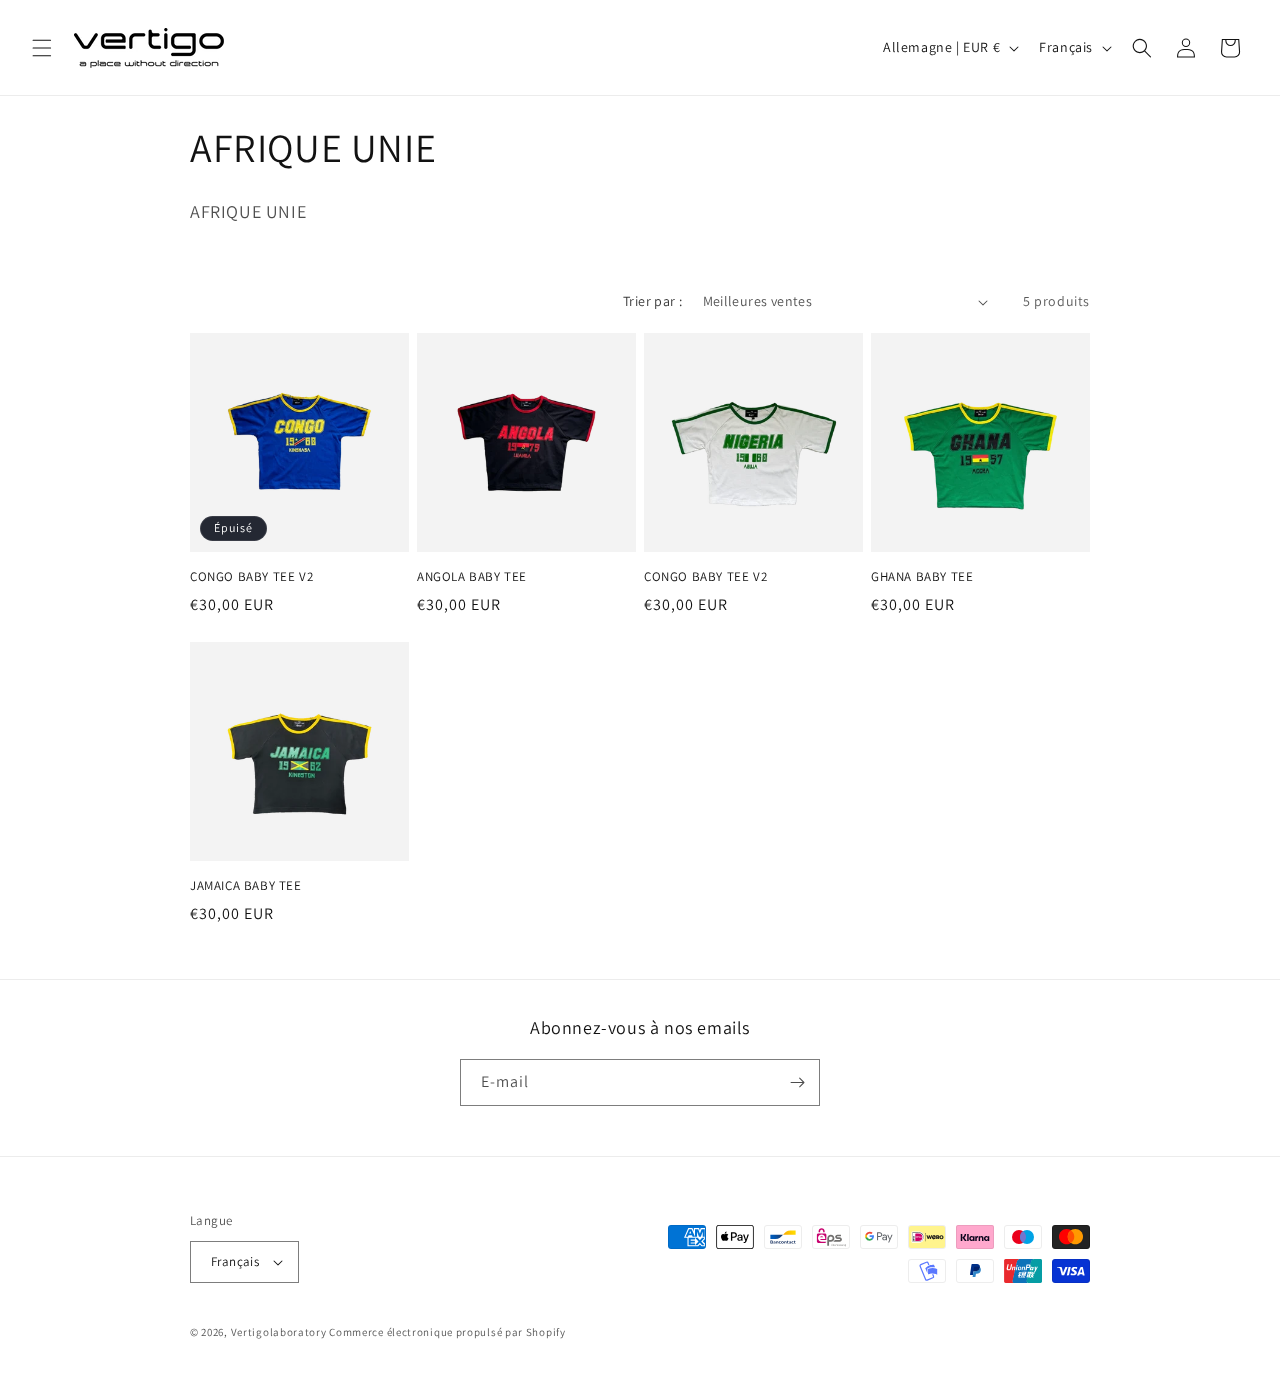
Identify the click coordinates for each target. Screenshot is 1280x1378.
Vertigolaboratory (279, 1332)
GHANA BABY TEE (922, 577)
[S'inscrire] (797, 1082)
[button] (42, 48)
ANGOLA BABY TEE (472, 577)
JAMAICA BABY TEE (246, 886)
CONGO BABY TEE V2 (251, 577)
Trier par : (652, 301)
